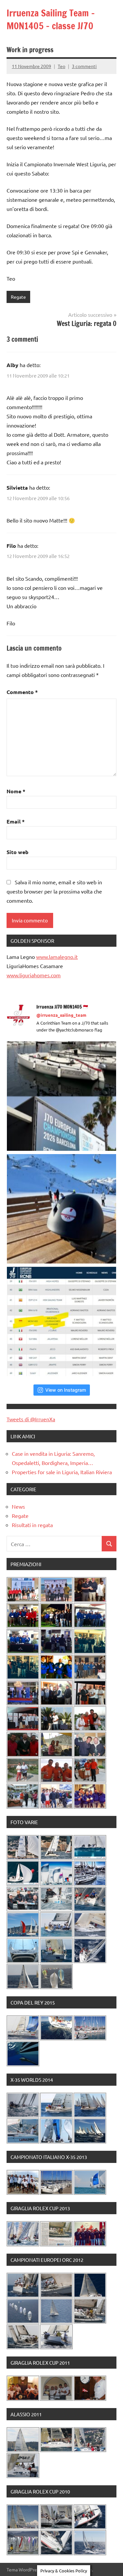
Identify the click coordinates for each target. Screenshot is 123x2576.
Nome (16, 791)
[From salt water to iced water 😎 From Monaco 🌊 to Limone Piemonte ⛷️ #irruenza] (61, 1209)
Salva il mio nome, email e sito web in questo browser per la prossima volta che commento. (54, 891)
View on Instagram (66, 1390)
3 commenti (84, 66)
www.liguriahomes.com (34, 975)
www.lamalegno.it (57, 957)
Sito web (18, 852)
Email (16, 821)
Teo (61, 66)
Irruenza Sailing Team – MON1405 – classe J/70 (51, 19)
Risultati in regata (32, 1525)
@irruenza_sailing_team (61, 1015)
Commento (22, 692)
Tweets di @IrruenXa (31, 1419)
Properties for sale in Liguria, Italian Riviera (62, 1472)
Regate (18, 297)
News (18, 1506)
